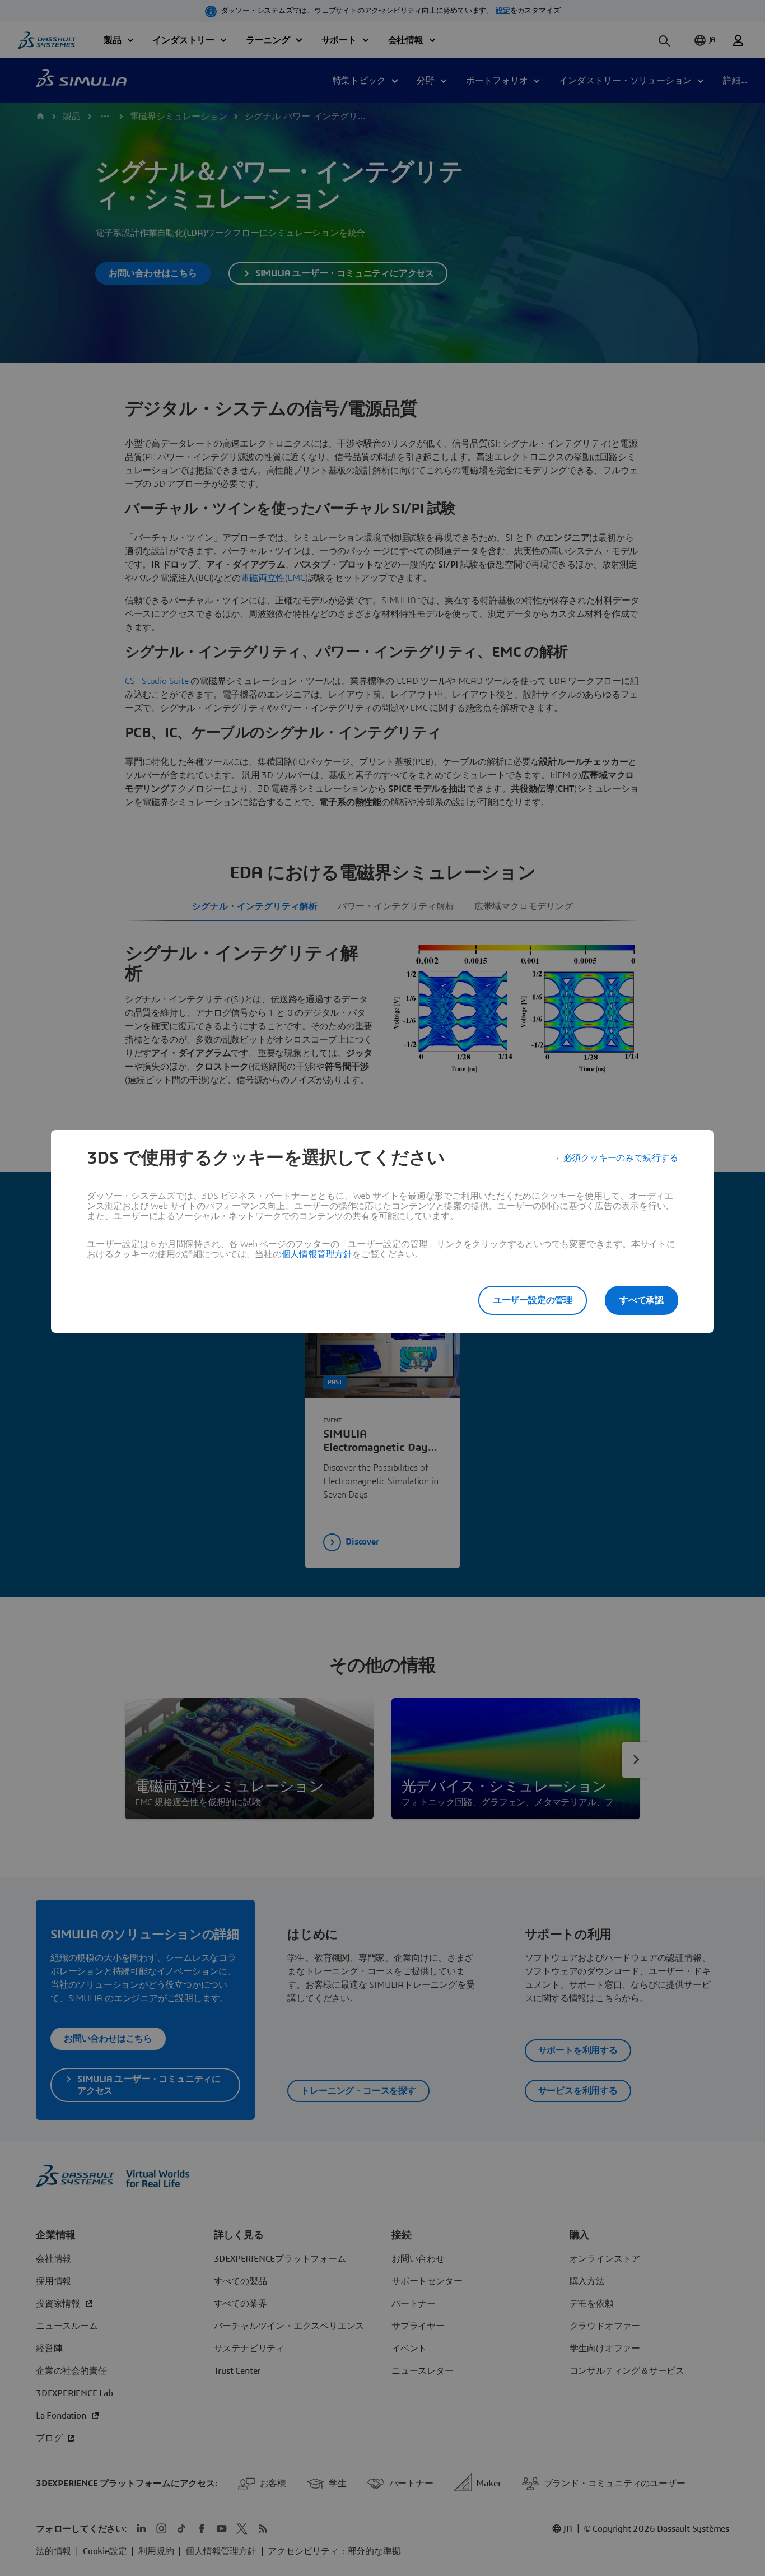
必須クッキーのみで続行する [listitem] (621, 1158)
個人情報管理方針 (317, 1254)
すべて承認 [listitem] (642, 1300)
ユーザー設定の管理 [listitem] (533, 1300)
